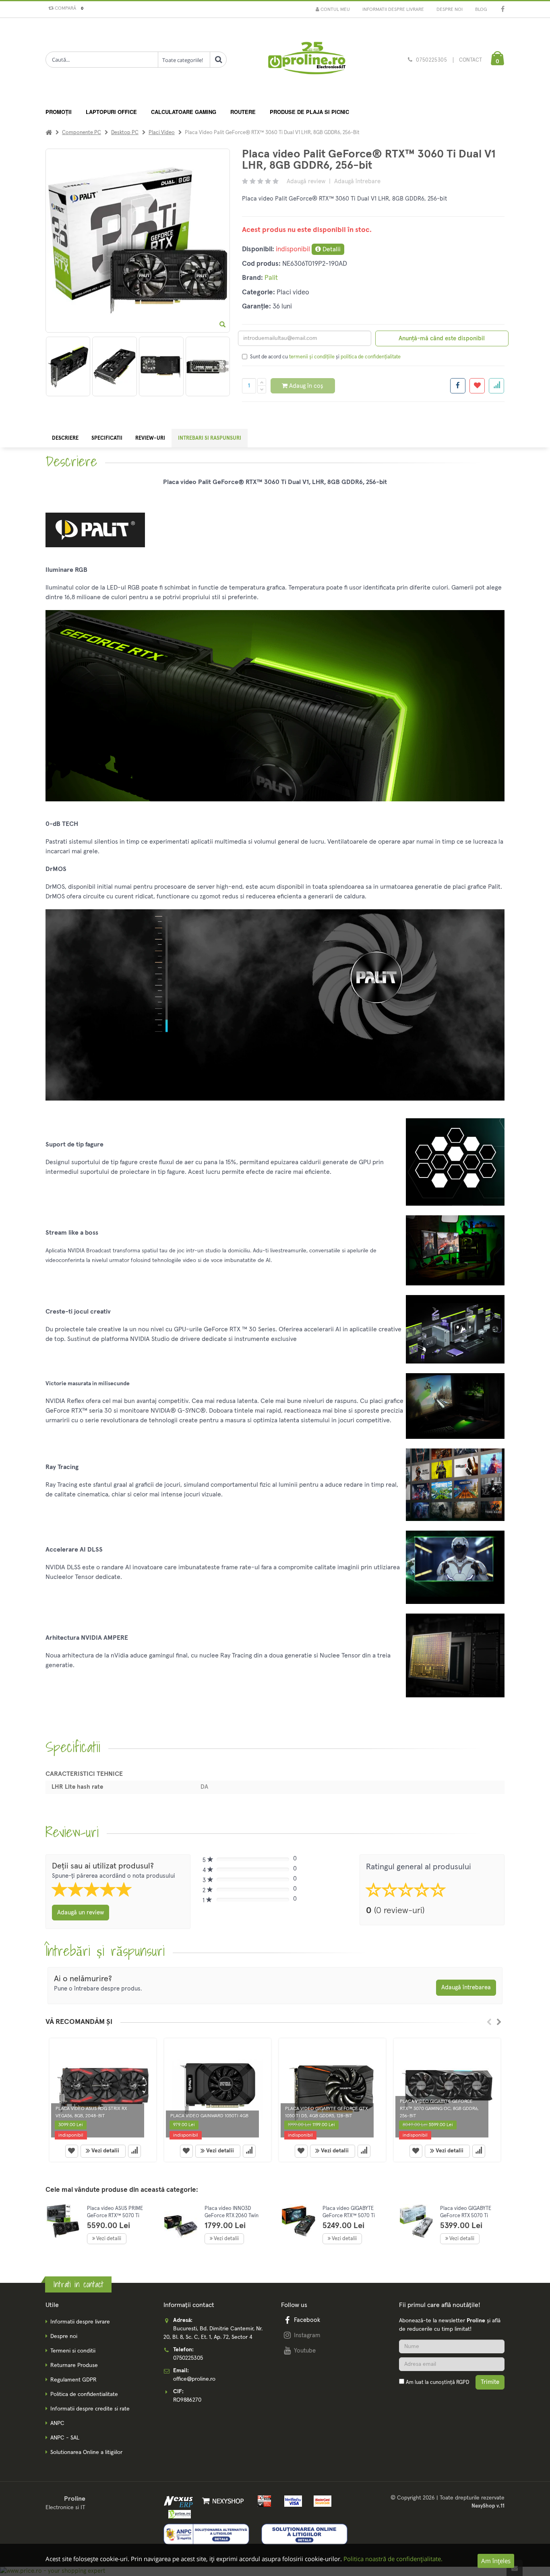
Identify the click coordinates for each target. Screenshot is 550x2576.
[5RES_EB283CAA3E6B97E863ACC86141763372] (115, 366)
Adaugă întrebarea (466, 1987)
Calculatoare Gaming (184, 112)
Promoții (59, 112)
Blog (481, 10)
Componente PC (82, 133)
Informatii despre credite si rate (90, 2409)
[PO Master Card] (320, 2501)
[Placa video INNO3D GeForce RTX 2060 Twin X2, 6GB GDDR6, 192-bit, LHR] (181, 2227)
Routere (243, 112)
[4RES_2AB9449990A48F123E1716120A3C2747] (68, 366)
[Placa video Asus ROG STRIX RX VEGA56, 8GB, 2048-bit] (103, 2090)
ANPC (57, 2423)
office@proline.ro (194, 2379)
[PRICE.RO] (177, 2514)
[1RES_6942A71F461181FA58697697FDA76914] (208, 366)
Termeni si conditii (73, 2351)
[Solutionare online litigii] (304, 2534)
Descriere (65, 438)
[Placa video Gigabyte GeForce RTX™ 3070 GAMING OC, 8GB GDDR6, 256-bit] (447, 2090)
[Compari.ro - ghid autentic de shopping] (452, 2404)
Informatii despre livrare (393, 10)
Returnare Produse (74, 2365)
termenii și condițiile (312, 357)
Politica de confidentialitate (84, 2394)
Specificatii (107, 438)
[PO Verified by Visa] (292, 2501)
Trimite (490, 2382)
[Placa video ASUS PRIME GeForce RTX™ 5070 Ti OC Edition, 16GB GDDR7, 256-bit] (63, 2221)
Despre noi (450, 10)
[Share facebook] (458, 386)
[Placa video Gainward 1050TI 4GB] (218, 2090)
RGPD (463, 2383)
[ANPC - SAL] (207, 2534)
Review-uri (150, 438)
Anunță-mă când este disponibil (442, 338)
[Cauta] (218, 60)
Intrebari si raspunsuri (210, 438)
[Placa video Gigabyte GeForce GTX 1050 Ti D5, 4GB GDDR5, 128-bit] (332, 2090)
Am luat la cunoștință (437, 2383)
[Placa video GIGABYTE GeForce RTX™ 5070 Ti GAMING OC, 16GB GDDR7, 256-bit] (299, 2221)
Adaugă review (306, 181)
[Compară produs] (134, 2151)
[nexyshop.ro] (222, 2501)
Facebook (307, 2320)
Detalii (331, 249)
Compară (68, 8)
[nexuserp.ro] (179, 2501)
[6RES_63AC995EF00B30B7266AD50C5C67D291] (161, 366)
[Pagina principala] (306, 60)
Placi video (162, 133)
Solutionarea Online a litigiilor (86, 2452)
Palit (271, 278)
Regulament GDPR (73, 2380)
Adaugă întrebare (357, 181)
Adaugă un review (81, 1913)
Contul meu (335, 10)
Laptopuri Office (111, 112)
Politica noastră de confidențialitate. (393, 2559)
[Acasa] (49, 133)
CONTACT (470, 60)
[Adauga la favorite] (477, 386)
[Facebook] (503, 10)
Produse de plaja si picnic (309, 112)
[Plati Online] (262, 2501)
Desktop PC (125, 133)
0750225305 (432, 60)
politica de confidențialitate (371, 357)
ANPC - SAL (65, 2438)
